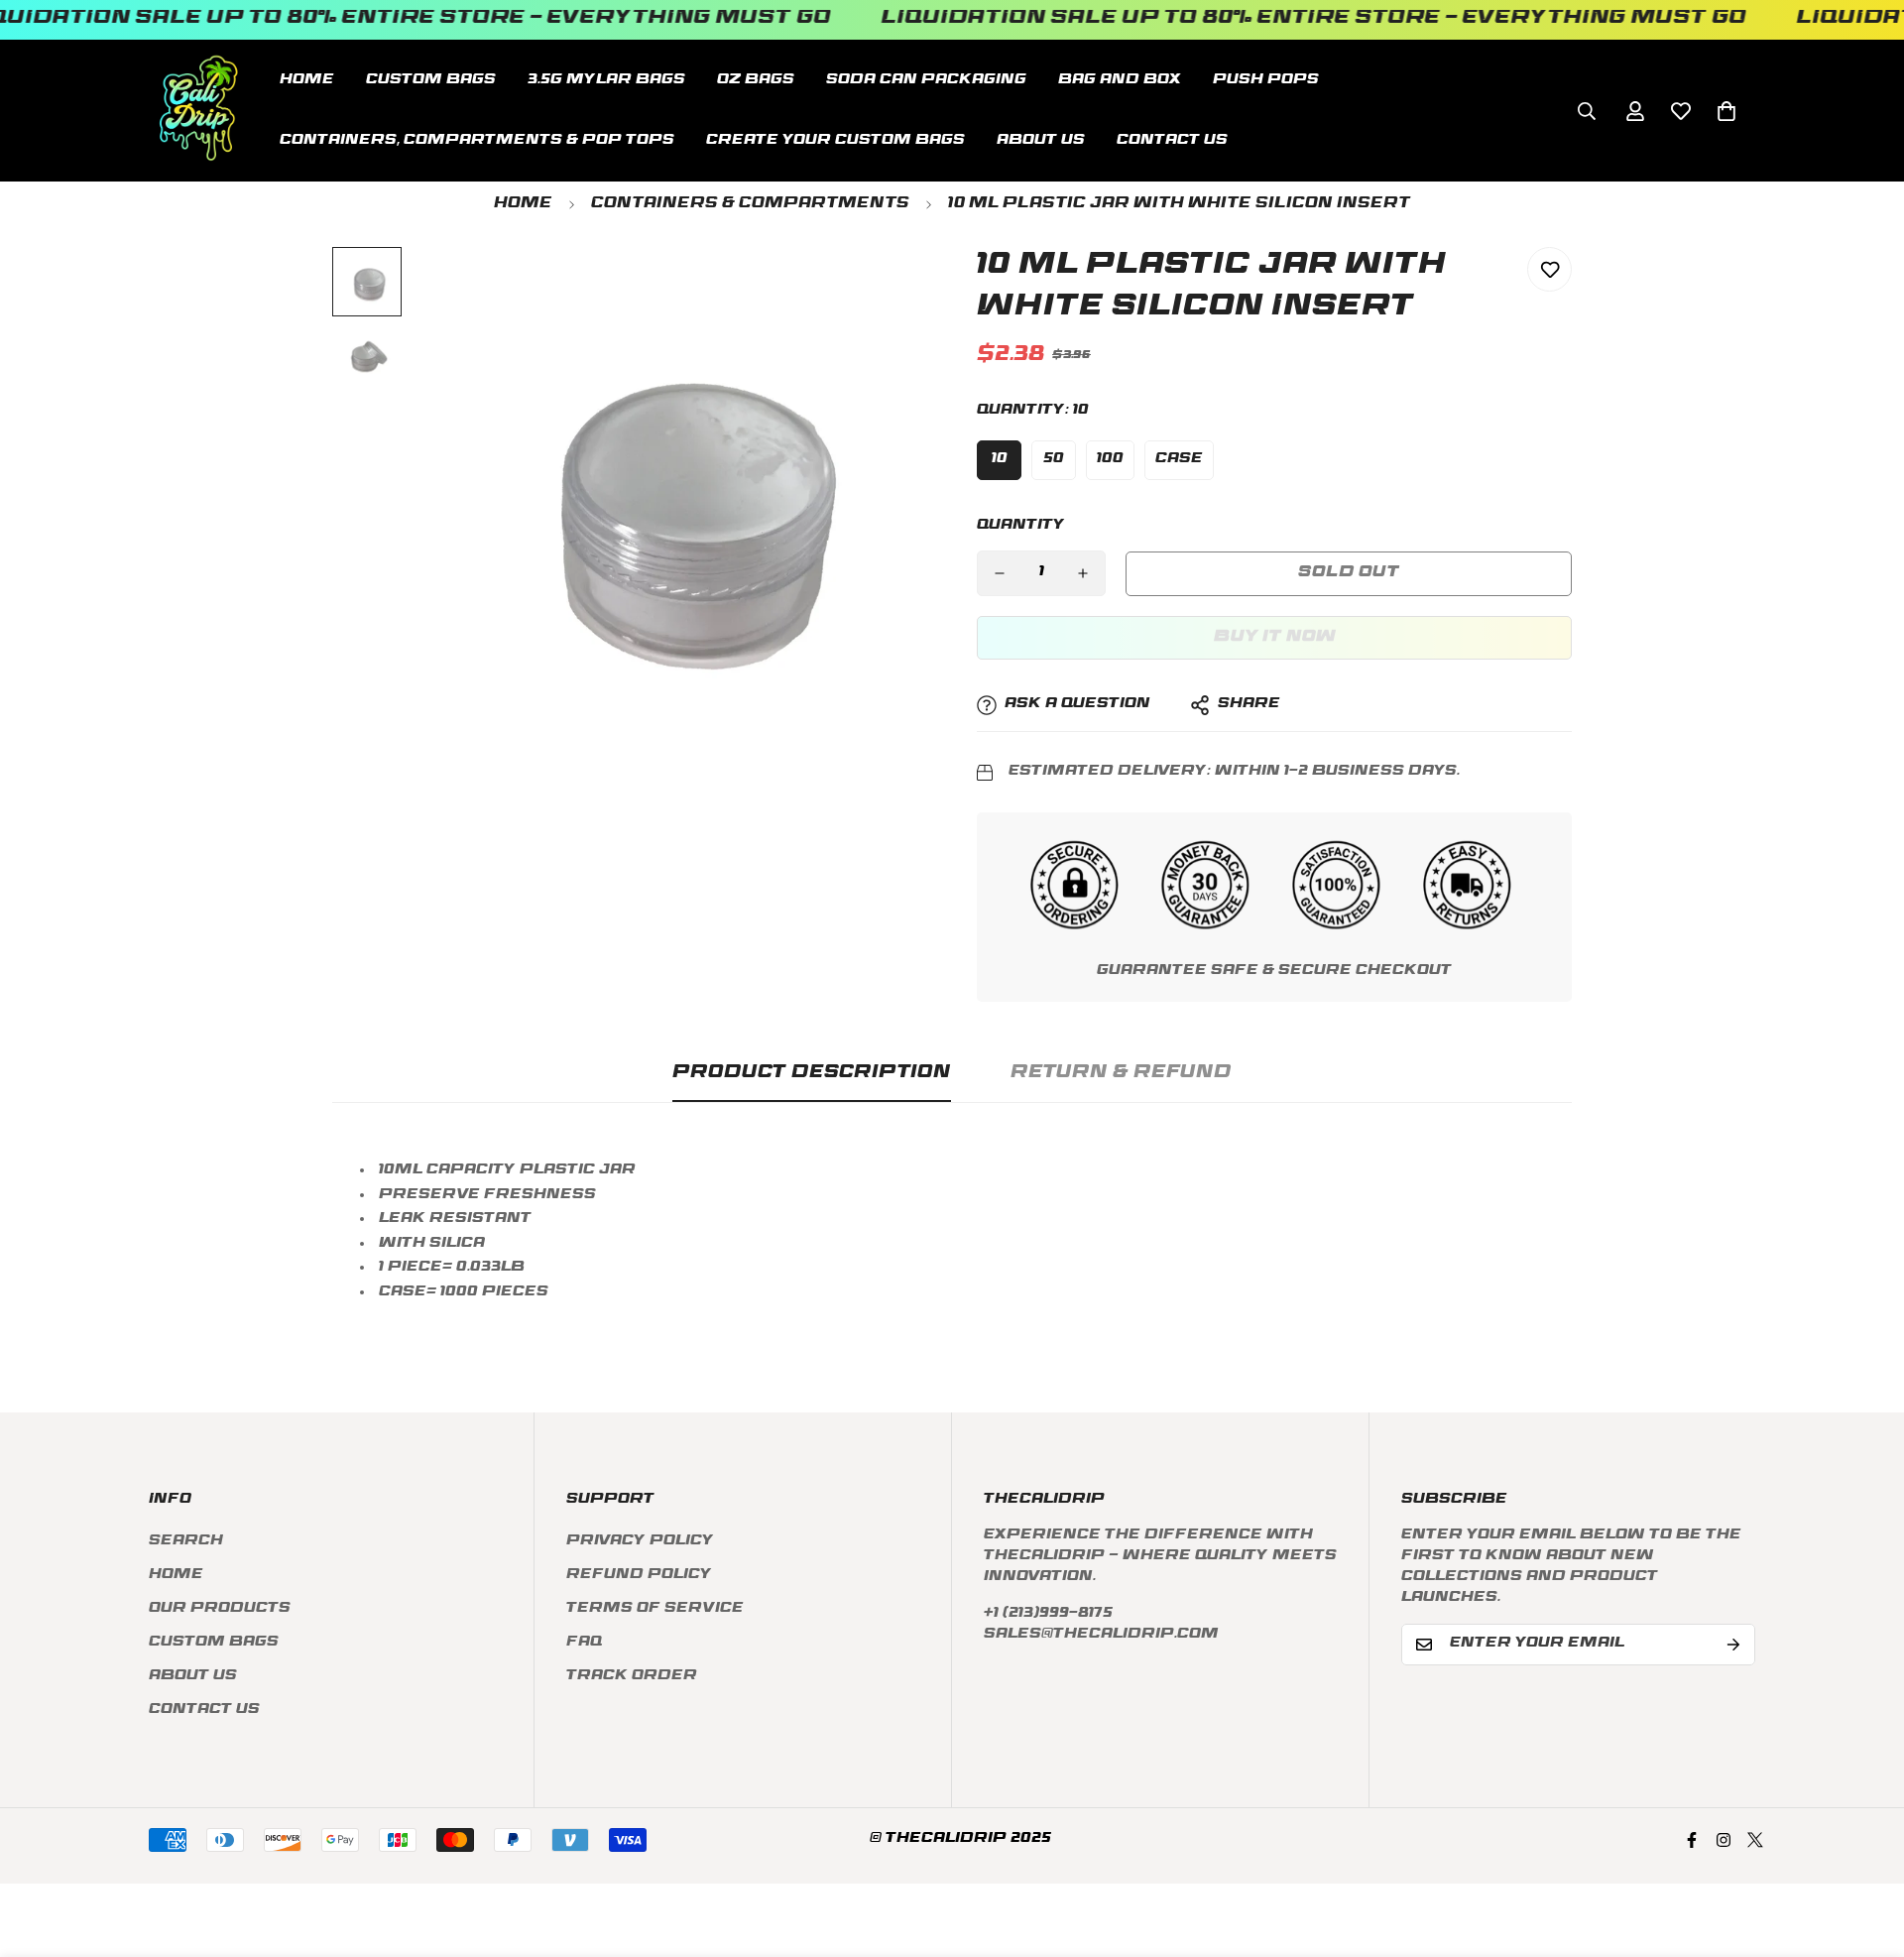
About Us (1041, 140)
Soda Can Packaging (926, 80)
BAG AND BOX (1120, 80)
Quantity (1021, 526)
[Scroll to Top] (1865, 1849)
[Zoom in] (885, 289)
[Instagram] (1724, 1840)
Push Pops (1266, 80)
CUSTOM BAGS (431, 80)
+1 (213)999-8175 (1048, 1614)
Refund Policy (639, 1576)
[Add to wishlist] (1549, 269)
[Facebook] (1692, 1840)
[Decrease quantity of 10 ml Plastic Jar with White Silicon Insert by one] (1000, 573)
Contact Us (1172, 140)
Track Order (632, 1677)
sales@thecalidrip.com (1101, 1635)
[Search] (1587, 110)
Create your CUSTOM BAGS (835, 140)
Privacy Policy (640, 1542)
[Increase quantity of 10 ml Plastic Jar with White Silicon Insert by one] (1083, 573)
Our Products (220, 1609)
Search (186, 1542)
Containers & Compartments (750, 205)
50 (1054, 460)
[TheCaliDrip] (198, 111)
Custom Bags (214, 1643)
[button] (1726, 110)
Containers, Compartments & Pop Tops (477, 140)
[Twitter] (1755, 1840)
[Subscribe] (1733, 1645)
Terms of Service (655, 1609)
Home (307, 80)
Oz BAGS (756, 80)
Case (1179, 460)
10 (1000, 460)
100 (1110, 460)
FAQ (584, 1643)
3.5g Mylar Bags (606, 80)
